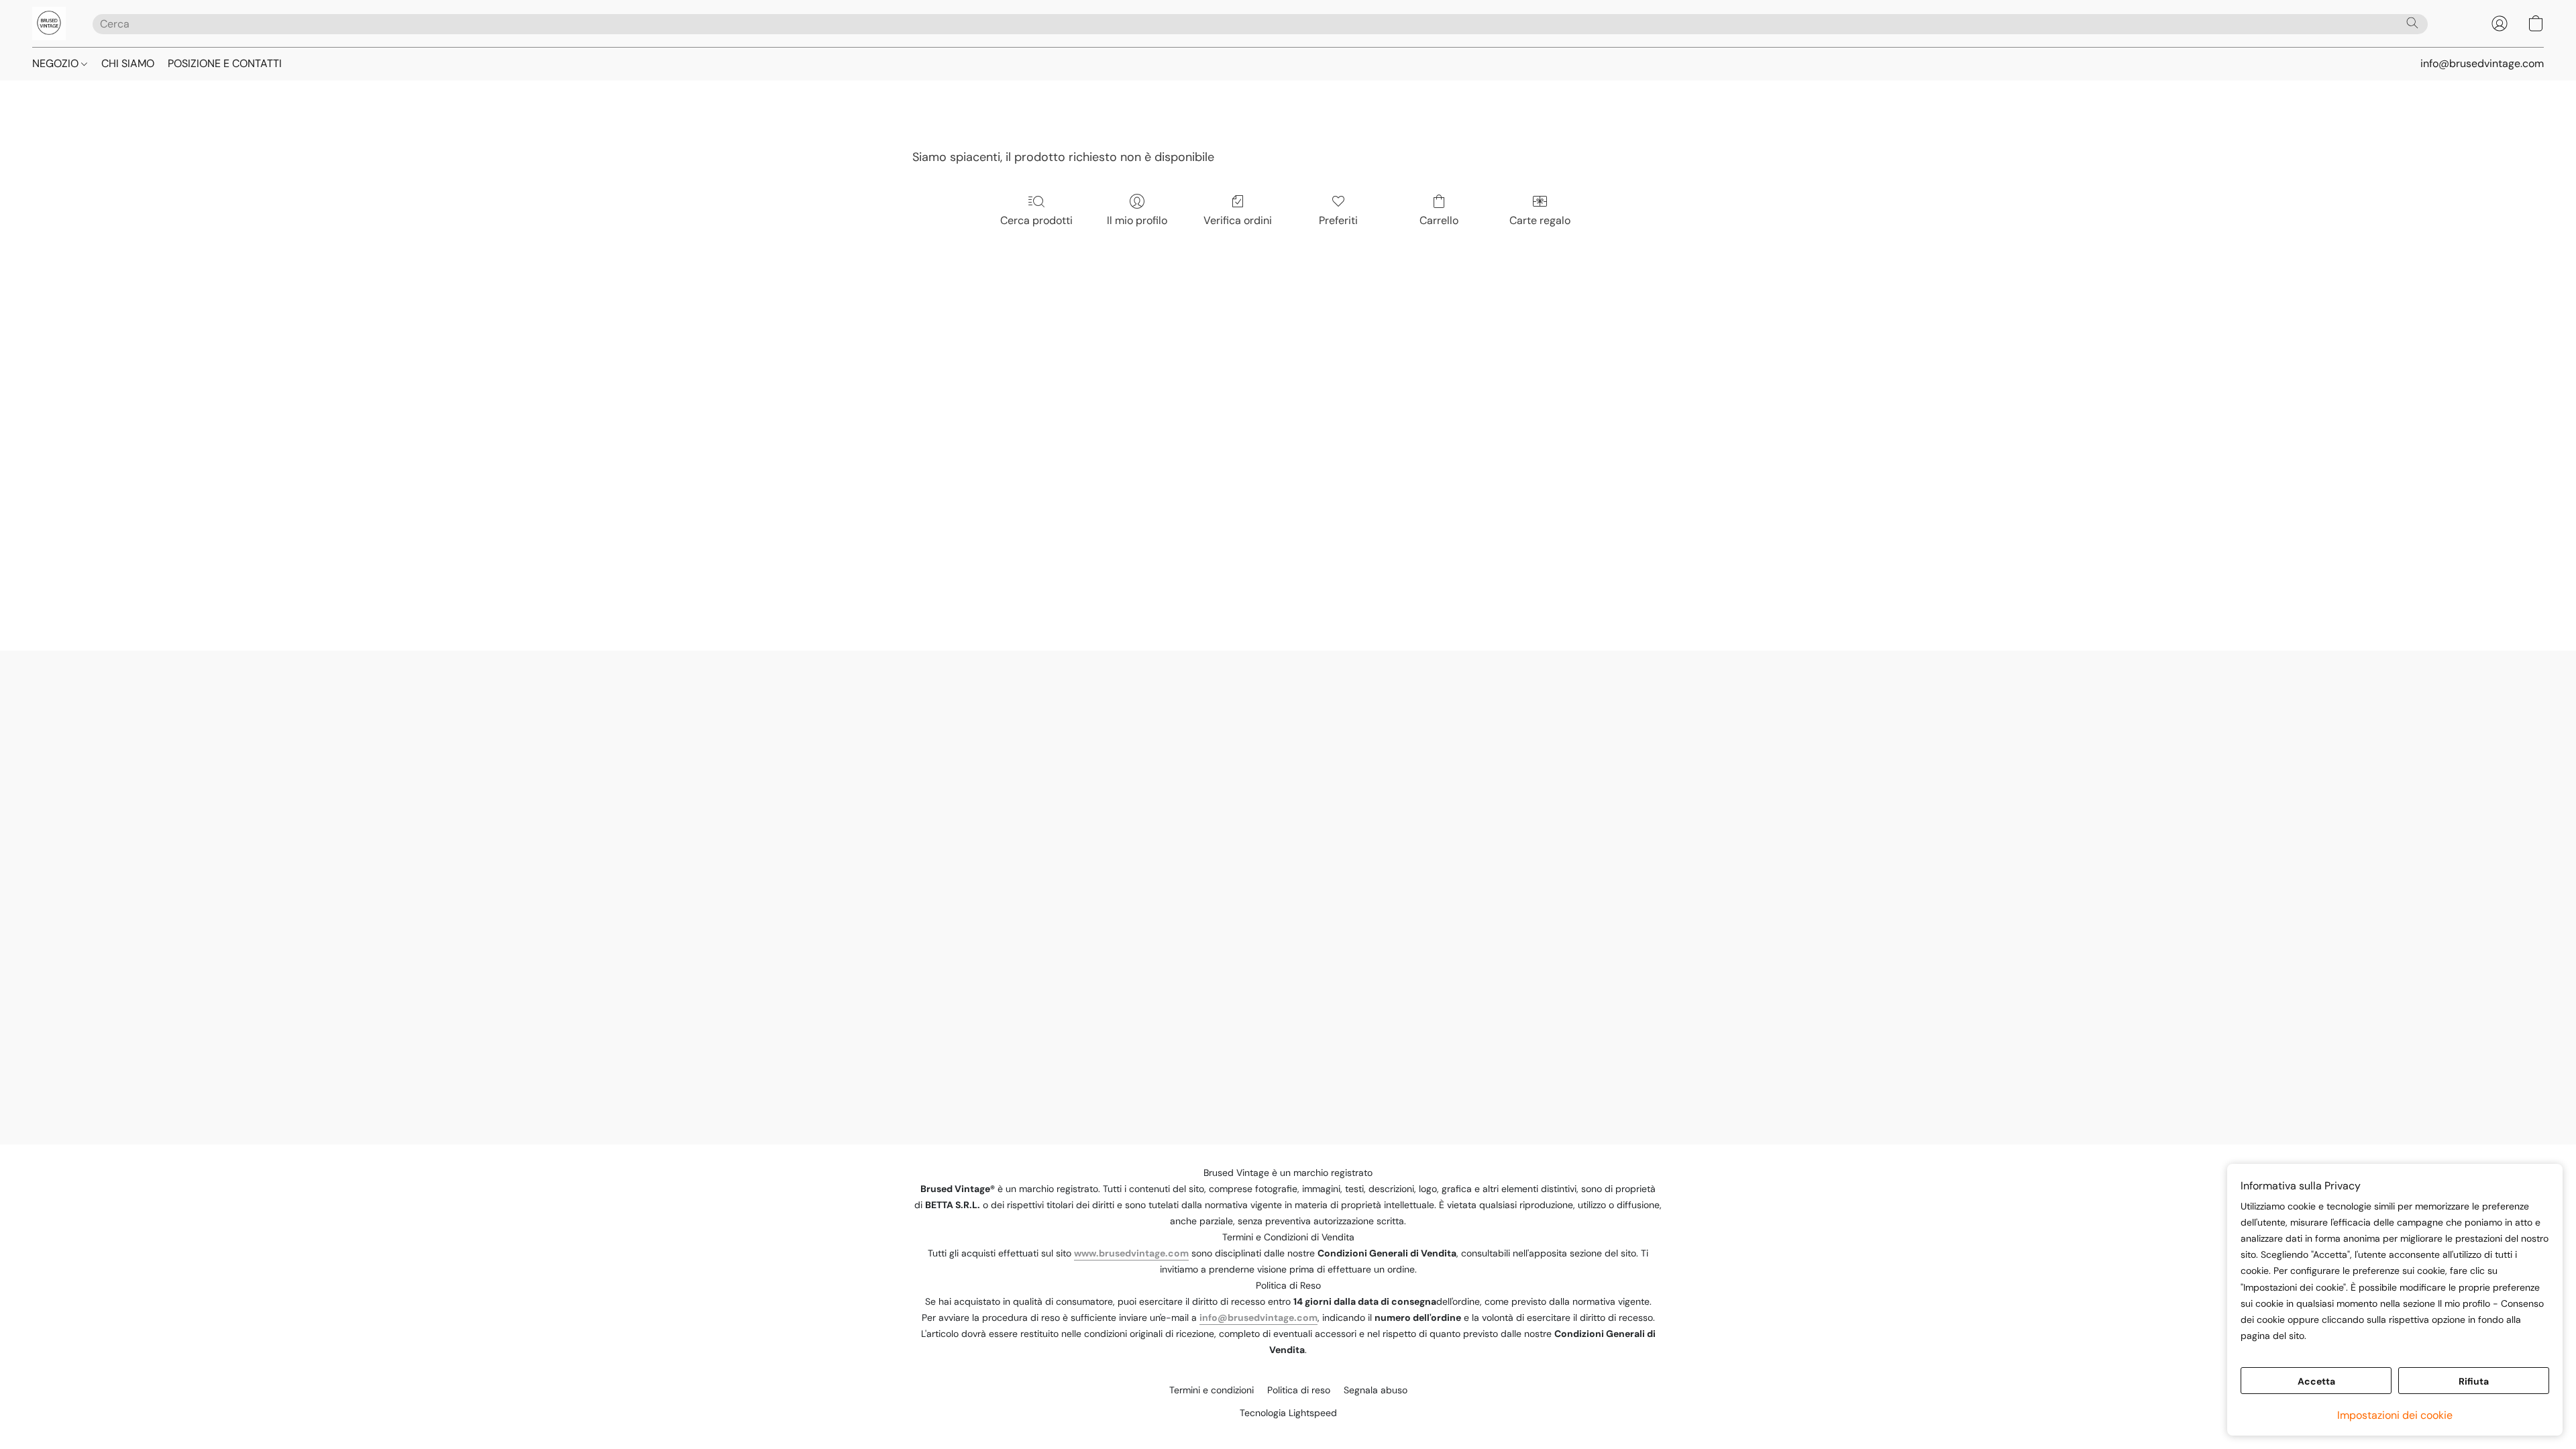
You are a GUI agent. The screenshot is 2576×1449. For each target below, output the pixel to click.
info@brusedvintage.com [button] (2482, 63)
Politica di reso (1299, 1390)
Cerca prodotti (1036, 220)
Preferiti (1338, 220)
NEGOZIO (57, 63)
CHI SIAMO (128, 63)
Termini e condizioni (1212, 1390)
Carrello (1439, 220)
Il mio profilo (1137, 220)
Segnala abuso (1376, 1390)
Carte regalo (1540, 220)
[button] (49, 23)
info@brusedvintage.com (1258, 1318)
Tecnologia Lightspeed (1288, 1413)
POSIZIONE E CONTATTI (225, 63)
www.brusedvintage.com (1131, 1253)
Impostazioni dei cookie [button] (2395, 1415)
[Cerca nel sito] (2412, 23)
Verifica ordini (1238, 220)
